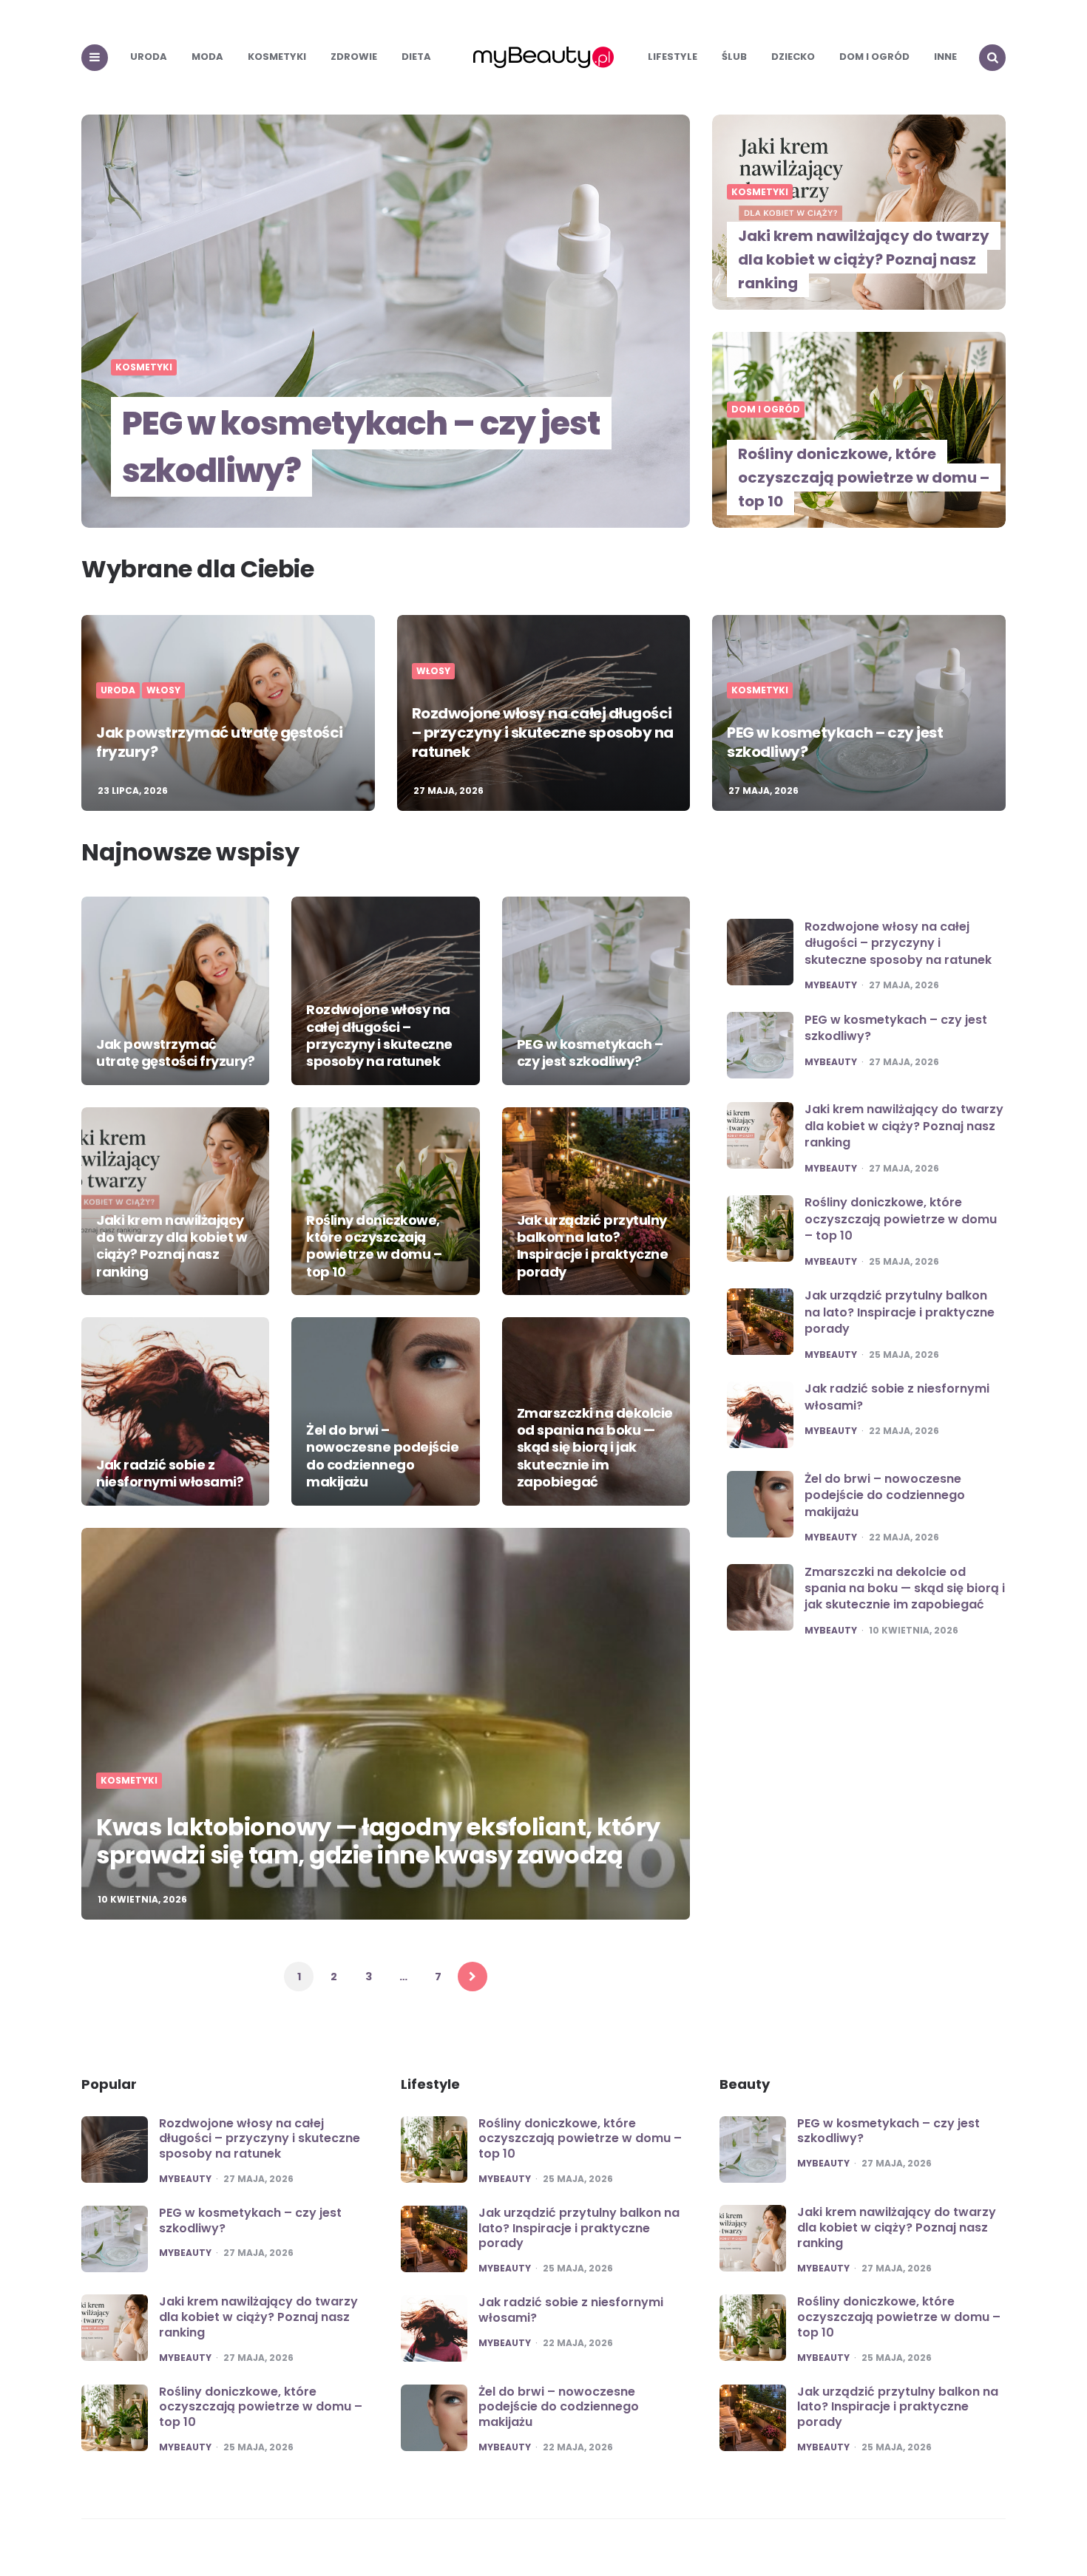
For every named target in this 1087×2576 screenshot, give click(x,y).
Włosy (163, 690)
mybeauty (831, 985)
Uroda (149, 57)
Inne (945, 57)
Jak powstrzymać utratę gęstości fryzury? (220, 742)
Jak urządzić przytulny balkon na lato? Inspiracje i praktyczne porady (593, 1246)
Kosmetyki (277, 57)
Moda (207, 57)
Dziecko (793, 57)
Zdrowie (354, 57)
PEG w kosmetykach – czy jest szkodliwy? (361, 447)
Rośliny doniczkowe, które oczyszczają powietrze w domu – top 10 (864, 478)
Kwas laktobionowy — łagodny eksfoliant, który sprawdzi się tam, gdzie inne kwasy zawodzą (378, 1841)
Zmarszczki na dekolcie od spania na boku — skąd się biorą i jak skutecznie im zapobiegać (595, 1448)
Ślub (734, 57)
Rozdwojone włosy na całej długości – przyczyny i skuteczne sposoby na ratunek (543, 733)
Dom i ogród (874, 57)
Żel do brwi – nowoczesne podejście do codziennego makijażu (382, 1456)
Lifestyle (673, 57)
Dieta (416, 57)
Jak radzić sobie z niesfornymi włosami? (170, 1473)
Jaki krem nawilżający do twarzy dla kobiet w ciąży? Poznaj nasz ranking (864, 259)
